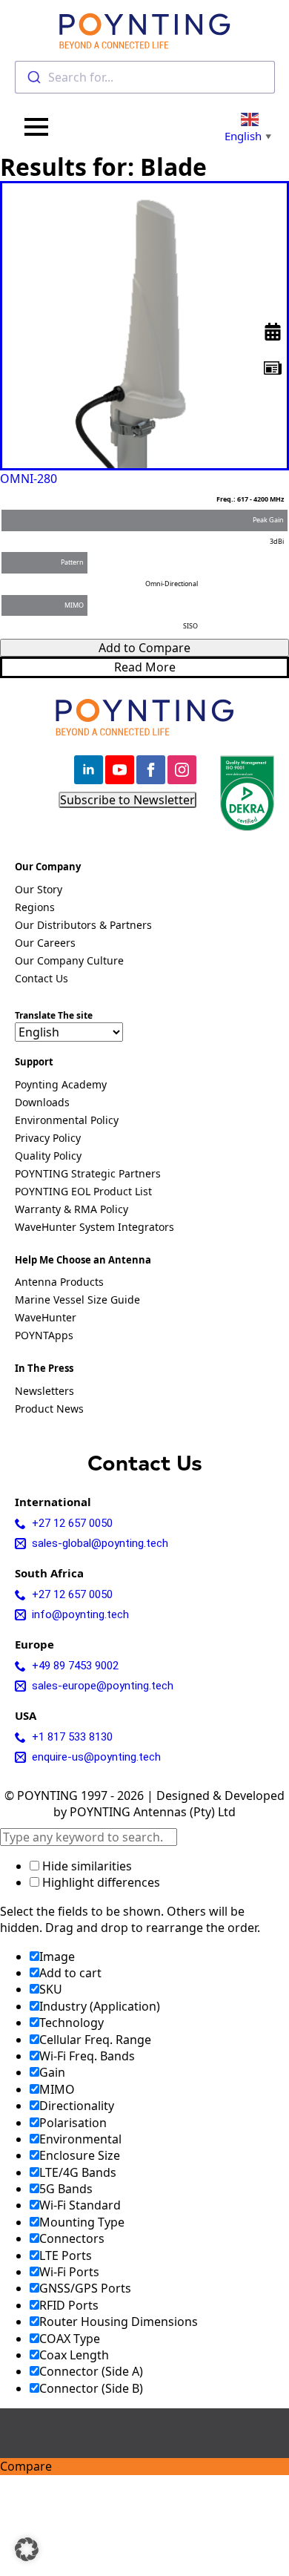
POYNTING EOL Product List (83, 1192)
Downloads (42, 1103)
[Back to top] (265, 553)
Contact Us (41, 979)
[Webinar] (273, 332)
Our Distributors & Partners (83, 926)
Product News (49, 1410)
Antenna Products (59, 1283)
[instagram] (182, 770)
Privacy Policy (48, 1139)
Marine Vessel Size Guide (77, 1301)
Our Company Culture (69, 962)
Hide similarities (86, 1866)
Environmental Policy (67, 1121)
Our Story (39, 890)
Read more (145, 667)
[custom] (273, 368)
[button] (27, 2549)
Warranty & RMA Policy (72, 1210)
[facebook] (151, 770)
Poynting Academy (61, 1085)
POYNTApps (44, 1336)
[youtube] (120, 770)
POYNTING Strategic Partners (88, 1174)
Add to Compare (144, 648)
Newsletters (44, 1392)
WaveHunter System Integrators (94, 1228)
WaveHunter (46, 1318)
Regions (35, 908)
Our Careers (45, 944)
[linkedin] (89, 770)
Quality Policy (48, 1157)
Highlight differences (100, 1882)
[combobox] (145, 77)
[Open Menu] (36, 127)
